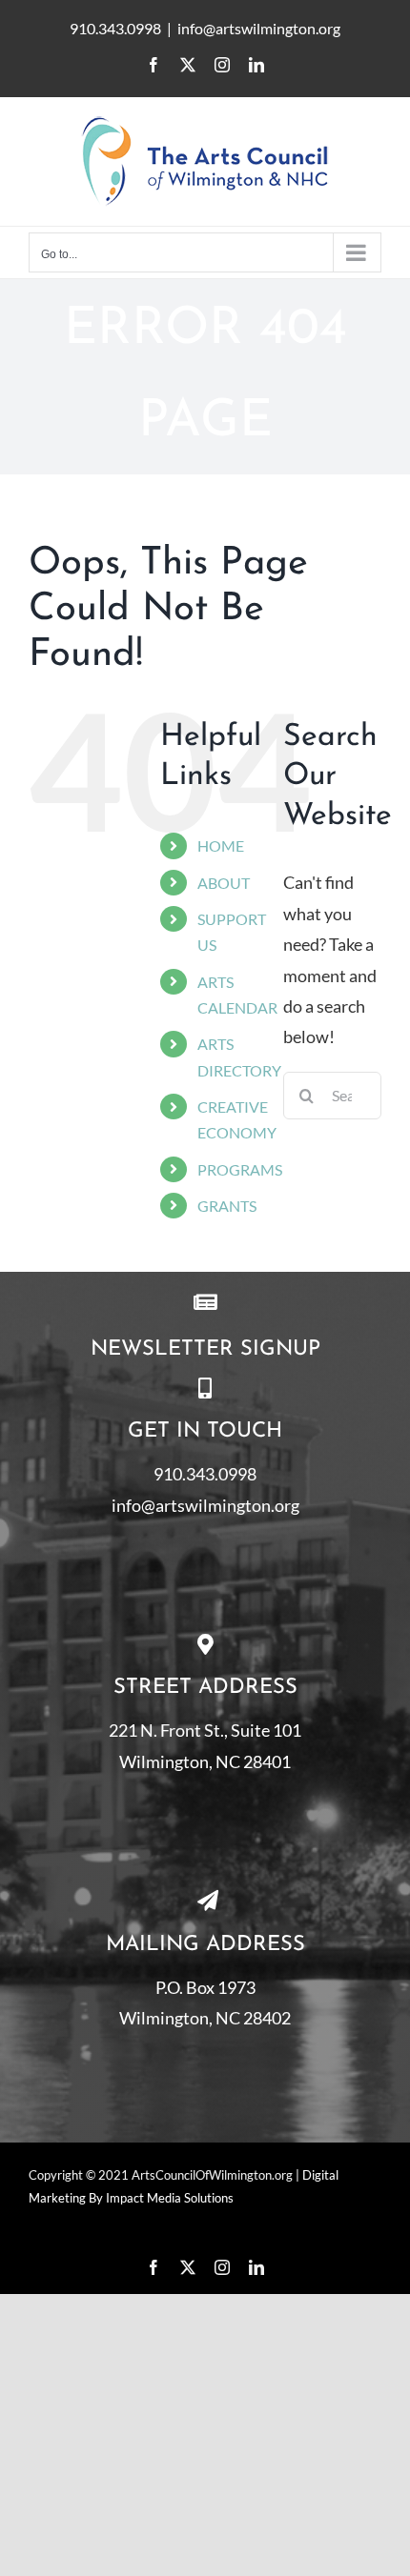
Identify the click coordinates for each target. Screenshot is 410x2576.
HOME (221, 845)
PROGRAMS (240, 1169)
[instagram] (222, 2267)
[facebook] (154, 2267)
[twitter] (188, 2267)
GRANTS (227, 1206)
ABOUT (224, 883)
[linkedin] (256, 2267)
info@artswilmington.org (259, 28)
